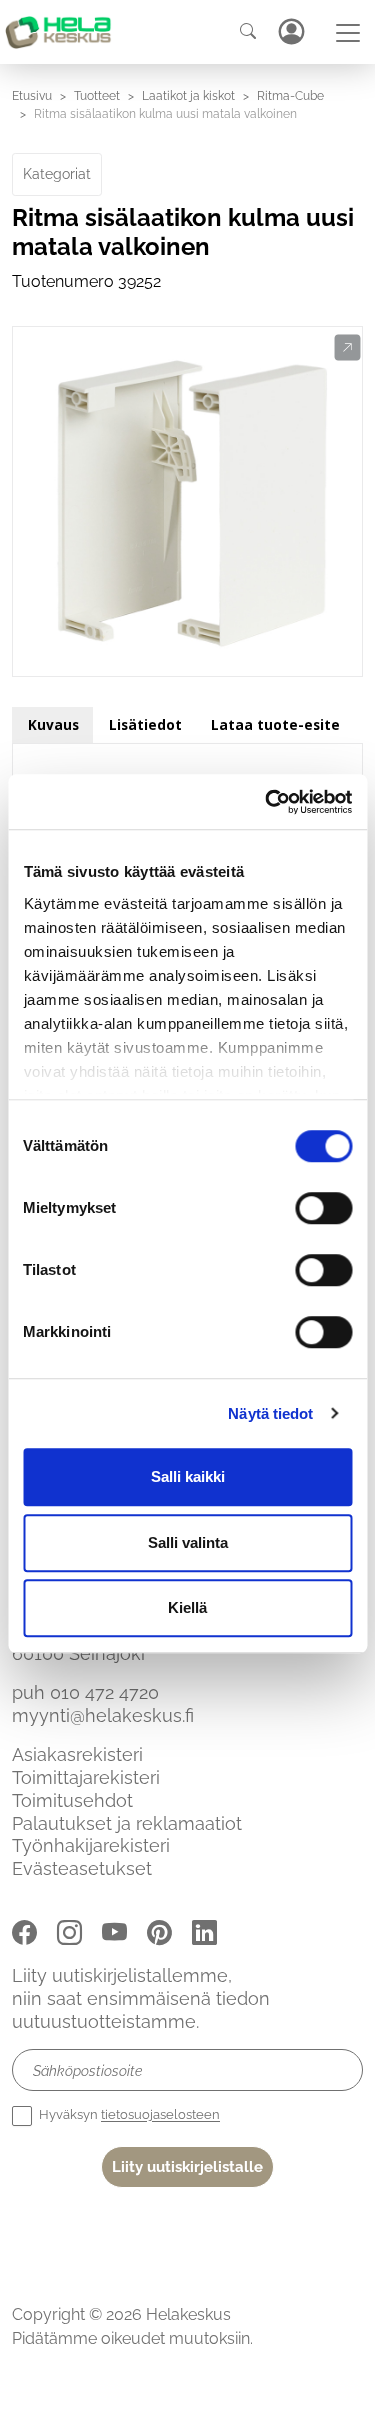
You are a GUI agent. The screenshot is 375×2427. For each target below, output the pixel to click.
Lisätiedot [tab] (145, 724)
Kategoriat (57, 174)
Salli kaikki (188, 1476)
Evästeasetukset (82, 1868)
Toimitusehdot (72, 1800)
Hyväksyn (128, 2115)
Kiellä (187, 1607)
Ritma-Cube (290, 96)
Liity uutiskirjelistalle (187, 2167)
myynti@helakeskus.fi (103, 1715)
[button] (347, 348)
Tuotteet (97, 96)
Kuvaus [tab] (53, 724)
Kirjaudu (291, 31)
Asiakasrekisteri (77, 1754)
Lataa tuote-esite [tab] (275, 724)
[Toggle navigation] (348, 33)
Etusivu (32, 96)
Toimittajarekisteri (86, 1777)
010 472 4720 (104, 1692)
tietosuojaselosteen (160, 2115)
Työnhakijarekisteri (91, 1845)
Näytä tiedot (270, 1413)
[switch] (323, 1208)
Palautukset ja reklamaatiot (127, 1823)
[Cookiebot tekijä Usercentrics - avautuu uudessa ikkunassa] (267, 802)
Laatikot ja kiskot (188, 96)
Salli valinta (188, 1542)
